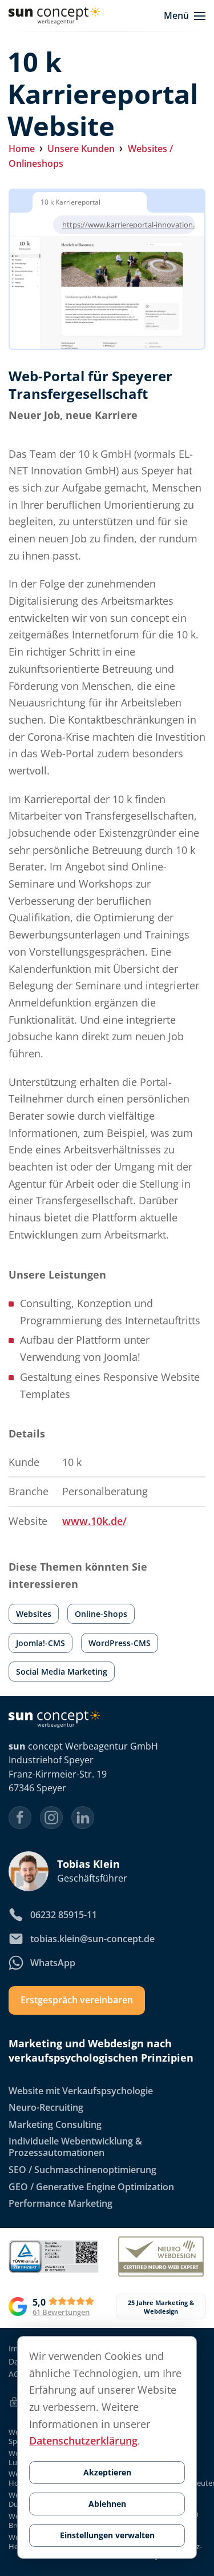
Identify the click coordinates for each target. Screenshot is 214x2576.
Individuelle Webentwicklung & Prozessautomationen (75, 2147)
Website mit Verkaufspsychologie (81, 2091)
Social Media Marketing (62, 1672)
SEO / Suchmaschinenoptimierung (82, 2170)
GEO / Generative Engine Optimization (91, 2187)
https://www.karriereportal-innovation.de (133, 225)
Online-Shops (101, 1614)
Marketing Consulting (55, 2124)
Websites (34, 1614)
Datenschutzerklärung (83, 2441)
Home (22, 149)
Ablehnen (107, 2504)
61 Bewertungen (61, 2312)
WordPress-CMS (120, 1643)
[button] (185, 16)
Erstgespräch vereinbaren (77, 2000)
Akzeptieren (107, 2472)
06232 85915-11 (64, 1915)
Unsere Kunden (81, 149)
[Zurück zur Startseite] (54, 16)
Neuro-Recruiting (46, 2108)
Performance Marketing (60, 2204)
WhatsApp (53, 1963)
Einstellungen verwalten (107, 2535)
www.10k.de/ (94, 1521)
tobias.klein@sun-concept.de (92, 1939)
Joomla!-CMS (41, 1643)
